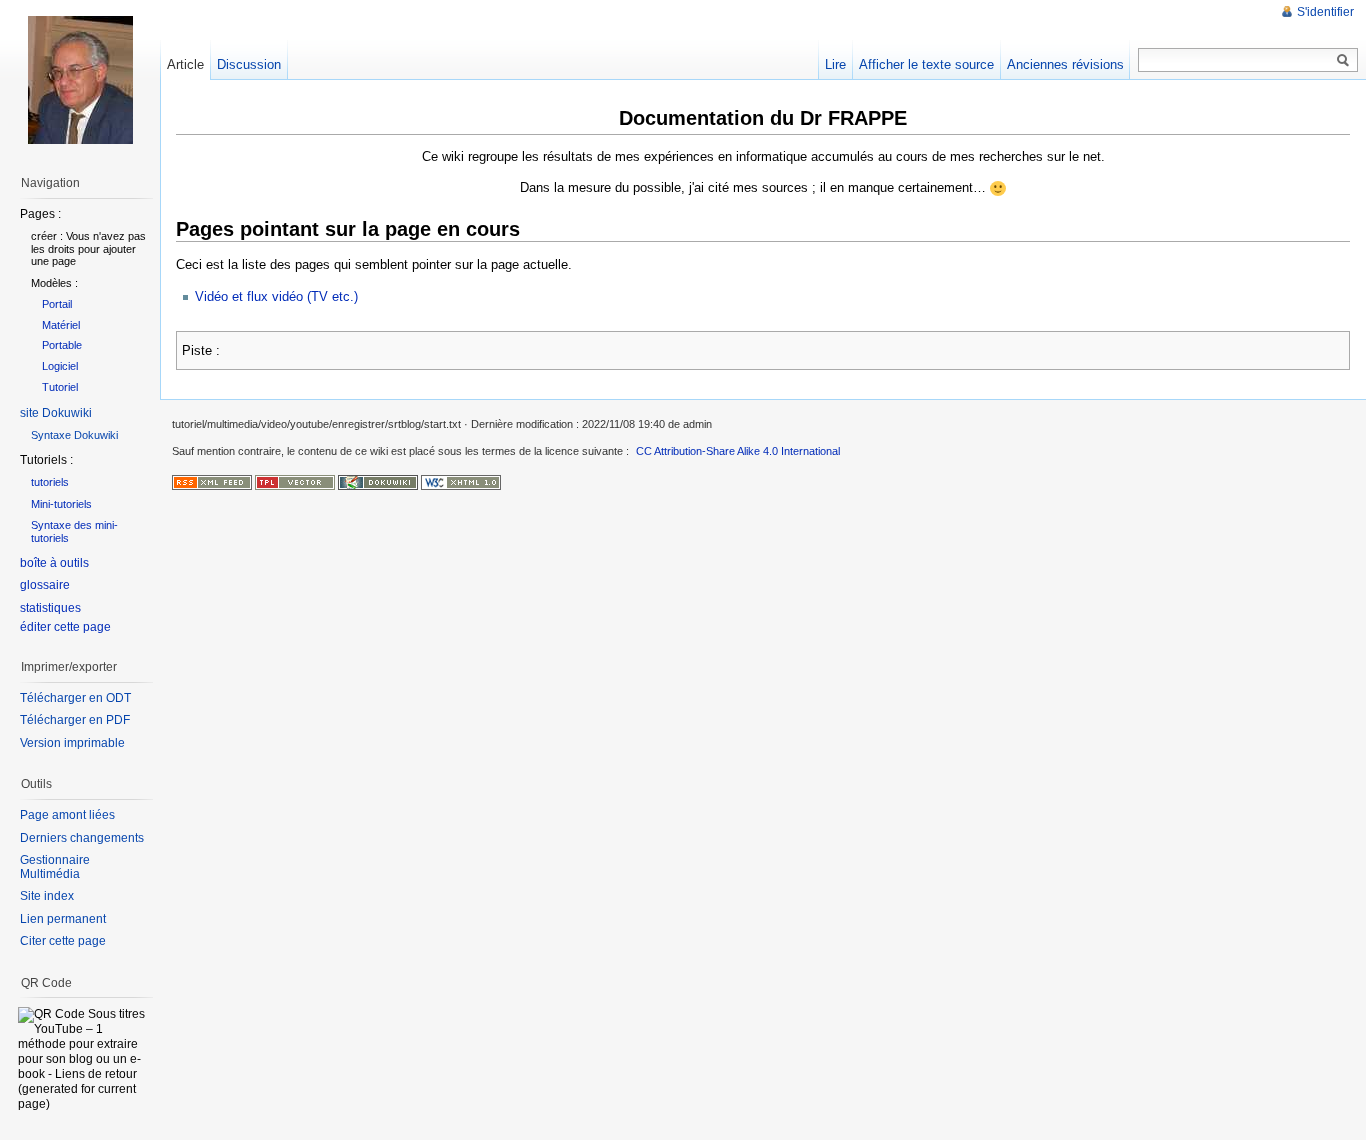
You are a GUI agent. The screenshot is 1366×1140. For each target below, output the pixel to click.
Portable (62, 345)
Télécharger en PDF (75, 720)
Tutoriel (60, 387)
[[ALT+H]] (80, 80)
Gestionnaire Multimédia (55, 867)
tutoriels (50, 482)
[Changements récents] (212, 481)
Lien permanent (63, 919)
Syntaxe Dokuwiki (74, 435)
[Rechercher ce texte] (1343, 61)
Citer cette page (63, 941)
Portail (57, 304)
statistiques (50, 608)
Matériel (61, 325)
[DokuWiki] (378, 481)
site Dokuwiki (56, 413)
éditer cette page (65, 627)
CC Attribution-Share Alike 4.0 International (738, 451)
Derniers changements (82, 838)
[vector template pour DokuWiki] (295, 481)
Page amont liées (67, 815)
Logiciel (60, 366)
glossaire (45, 585)
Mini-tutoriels (61, 504)
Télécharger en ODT (75, 698)
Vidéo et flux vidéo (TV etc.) (276, 296)
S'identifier (1325, 12)
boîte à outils (54, 563)
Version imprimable (72, 743)
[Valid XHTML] (461, 481)
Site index (47, 896)
